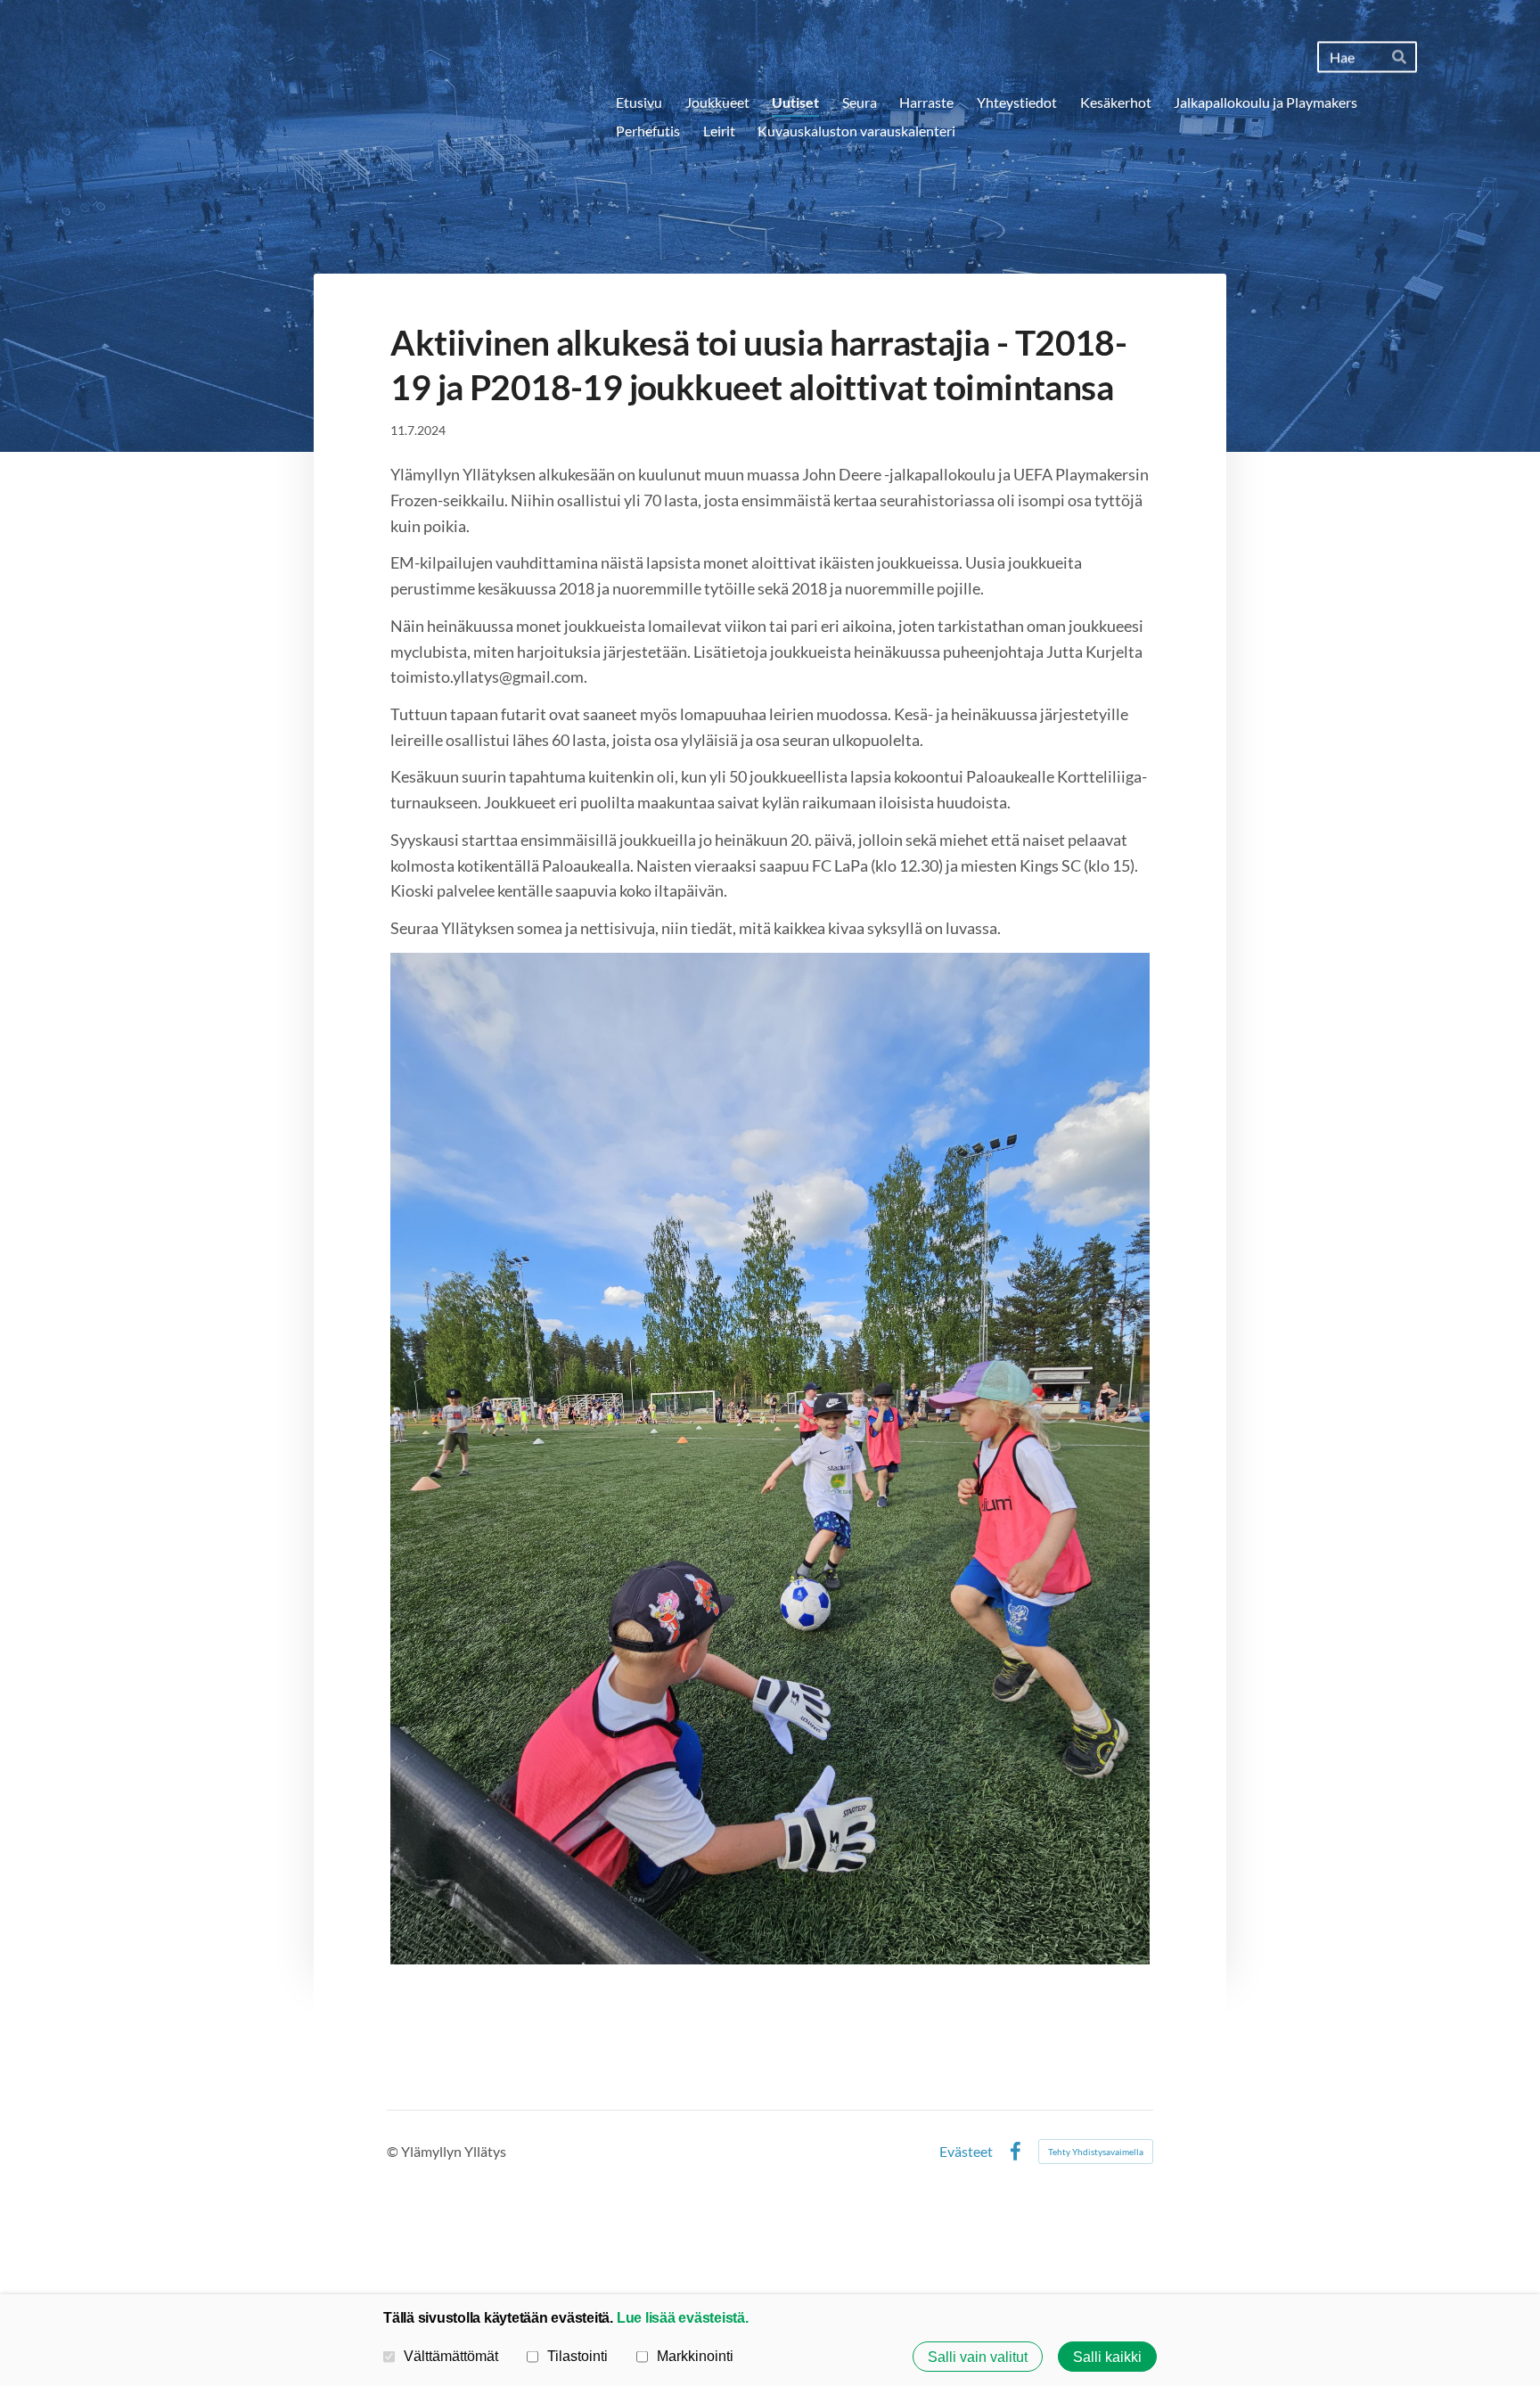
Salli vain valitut (978, 2357)
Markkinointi (695, 2356)
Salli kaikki (1107, 2357)
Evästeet (966, 2152)
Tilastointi (577, 2356)
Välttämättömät (451, 2356)
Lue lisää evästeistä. (683, 2317)
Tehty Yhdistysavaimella (1096, 2152)
